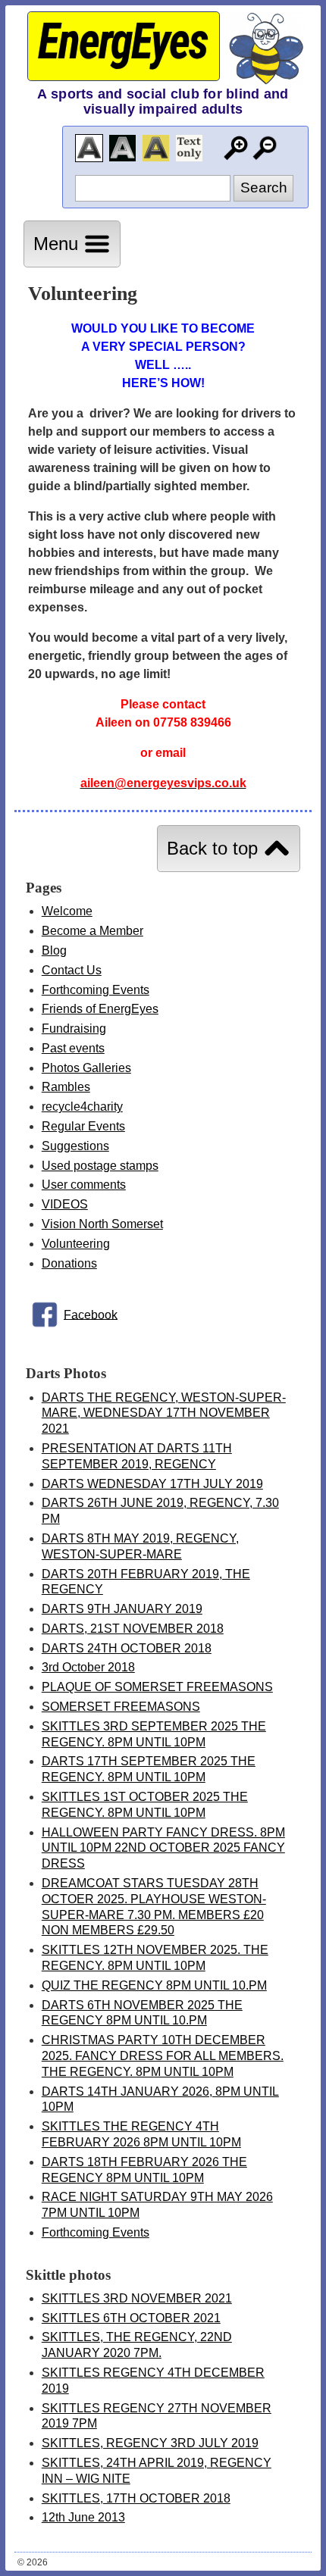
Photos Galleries (86, 1068)
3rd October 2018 (88, 1667)
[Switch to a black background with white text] (122, 148)
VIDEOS (65, 1204)
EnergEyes (122, 42)
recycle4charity (82, 1107)
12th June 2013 (83, 2517)
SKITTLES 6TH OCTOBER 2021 (131, 2318)
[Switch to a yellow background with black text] (156, 148)
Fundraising (74, 1029)
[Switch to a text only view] (189, 148)
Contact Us (72, 970)
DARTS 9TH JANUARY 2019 (122, 1609)
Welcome (67, 911)
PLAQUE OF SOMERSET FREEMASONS (157, 1687)
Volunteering (76, 1244)
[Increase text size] (235, 148)
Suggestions (75, 1146)
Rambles (66, 1087)
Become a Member (92, 931)
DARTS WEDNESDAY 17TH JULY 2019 (152, 1484)
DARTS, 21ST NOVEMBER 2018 (133, 1629)
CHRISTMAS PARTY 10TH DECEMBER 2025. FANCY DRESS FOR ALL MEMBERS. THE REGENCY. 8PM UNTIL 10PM (163, 2056)
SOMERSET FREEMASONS (121, 1707)
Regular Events (83, 1126)
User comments (84, 1185)
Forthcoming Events (96, 990)
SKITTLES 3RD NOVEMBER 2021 (137, 2298)
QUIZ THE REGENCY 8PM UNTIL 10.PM (154, 1985)
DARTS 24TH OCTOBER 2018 (127, 1648)
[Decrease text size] (265, 148)
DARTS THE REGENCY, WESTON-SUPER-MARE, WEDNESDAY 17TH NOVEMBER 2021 (164, 1413)
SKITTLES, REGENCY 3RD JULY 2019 (150, 2443)
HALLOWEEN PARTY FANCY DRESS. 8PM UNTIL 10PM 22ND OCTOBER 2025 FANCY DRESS (163, 1848)
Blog (54, 950)
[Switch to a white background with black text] (89, 148)
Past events (73, 1048)
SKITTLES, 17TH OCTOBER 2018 (136, 2498)
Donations (69, 1263)
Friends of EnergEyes (100, 1009)
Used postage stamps (100, 1166)
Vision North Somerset (102, 1224)
